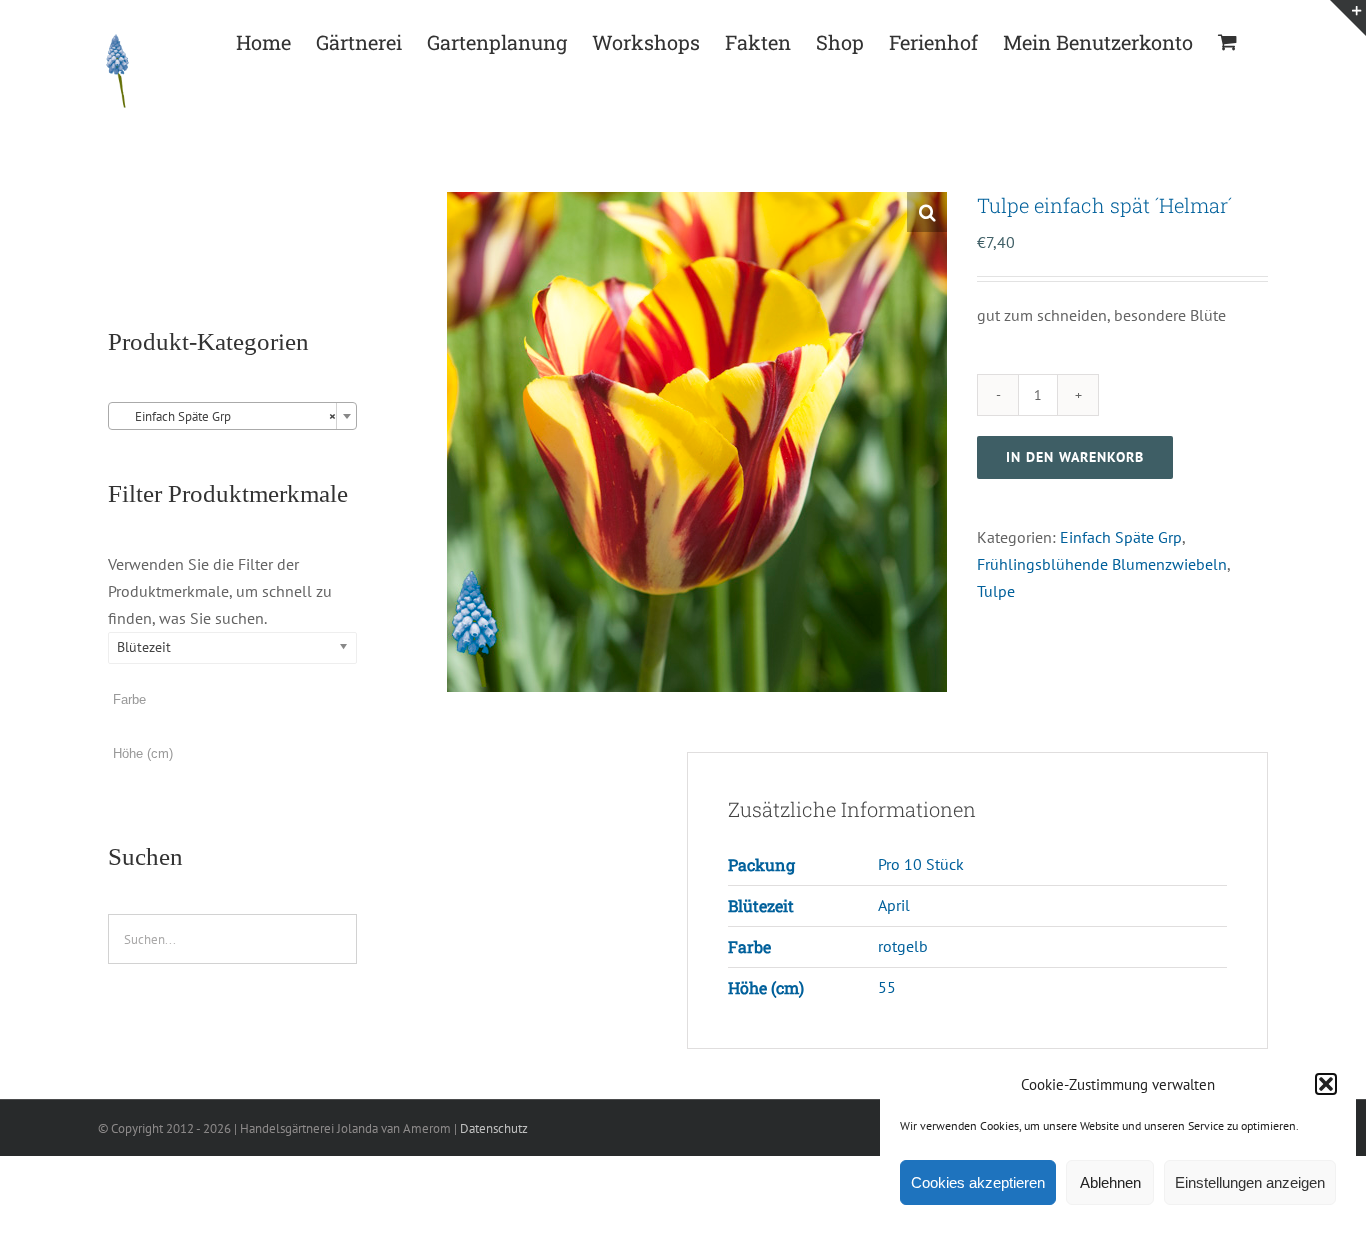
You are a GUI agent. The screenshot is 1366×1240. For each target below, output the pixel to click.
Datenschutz (494, 1128)
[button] (1326, 1084)
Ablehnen (1110, 1182)
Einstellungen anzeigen (1250, 1182)
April (894, 905)
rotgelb (903, 946)
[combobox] (232, 416)
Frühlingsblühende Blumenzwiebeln (1102, 564)
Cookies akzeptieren (978, 1182)
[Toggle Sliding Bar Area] (1348, 18)
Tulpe (996, 591)
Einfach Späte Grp (1121, 537)
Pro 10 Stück (921, 864)
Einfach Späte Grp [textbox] (226, 416)
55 (887, 987)
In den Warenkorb (1075, 457)
